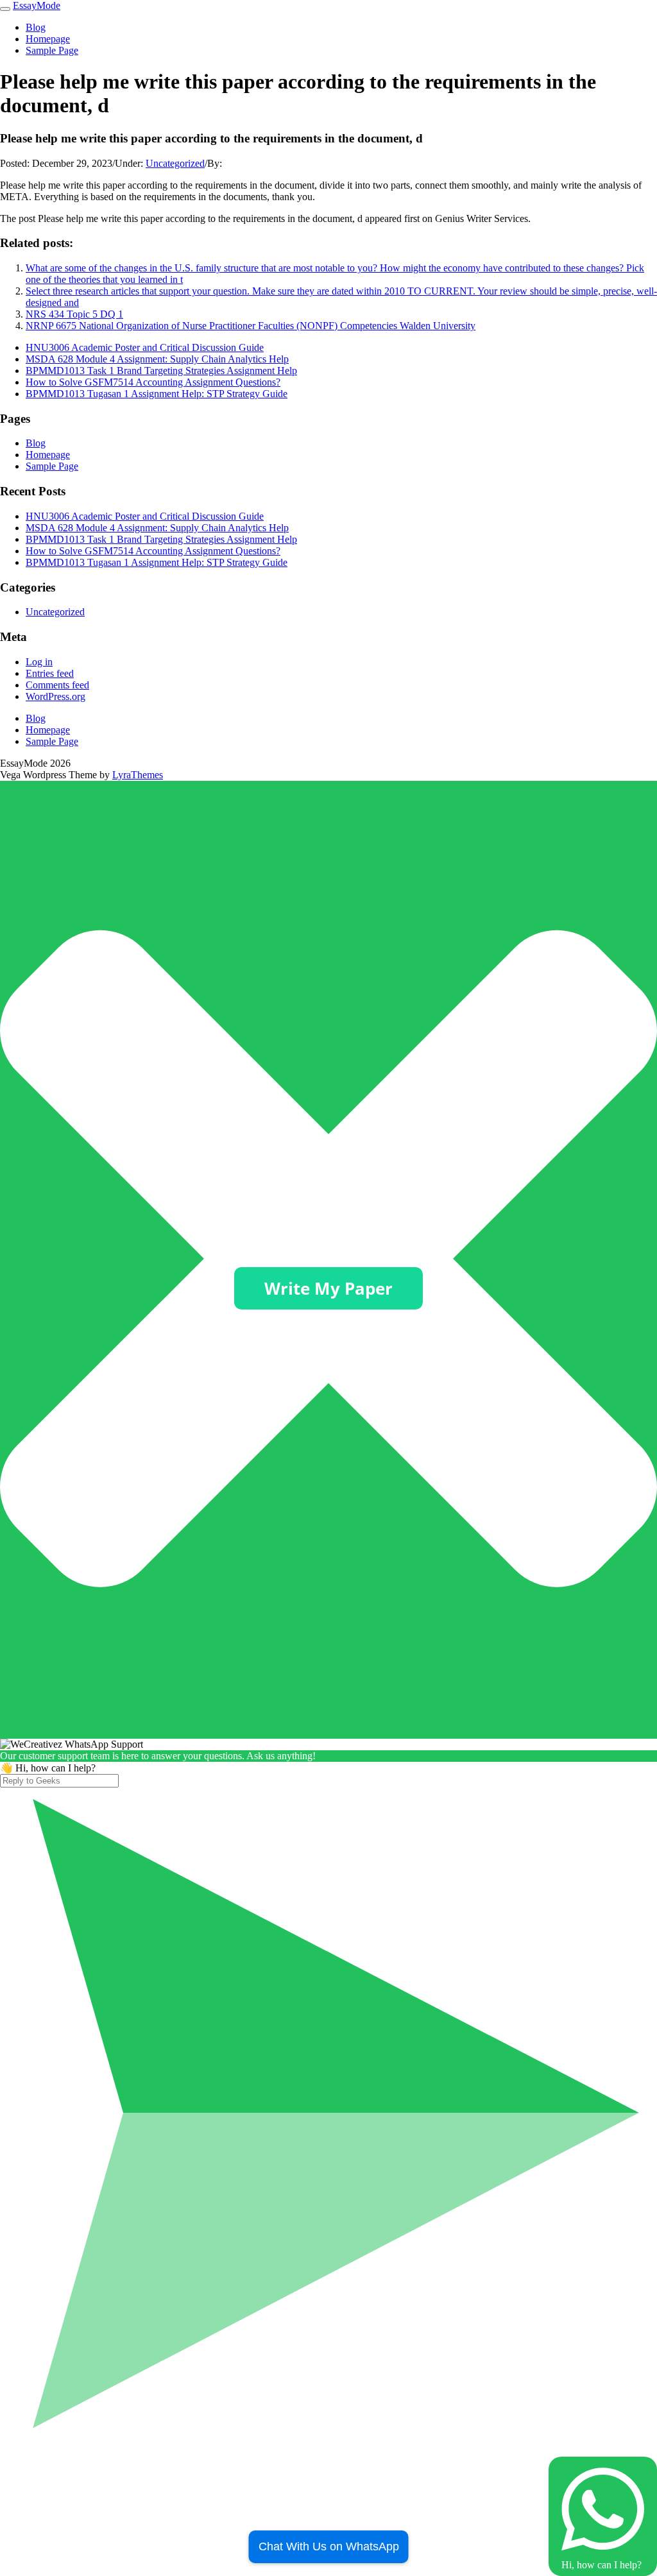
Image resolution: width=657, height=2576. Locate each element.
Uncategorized (175, 163)
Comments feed (57, 685)
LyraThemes (138, 775)
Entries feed (50, 673)
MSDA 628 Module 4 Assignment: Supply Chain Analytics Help (157, 359)
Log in (39, 662)
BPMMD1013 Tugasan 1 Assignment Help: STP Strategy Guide (157, 394)
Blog (36, 27)
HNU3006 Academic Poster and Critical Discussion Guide (145, 347)
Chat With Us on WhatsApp (329, 2546)
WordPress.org (55, 696)
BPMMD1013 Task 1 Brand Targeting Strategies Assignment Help (161, 371)
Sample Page (52, 50)
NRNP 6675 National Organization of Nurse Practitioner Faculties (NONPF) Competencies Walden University (251, 326)
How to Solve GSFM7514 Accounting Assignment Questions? (153, 382)
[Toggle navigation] (5, 9)
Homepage (48, 39)
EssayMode (37, 5)
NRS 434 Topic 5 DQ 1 (74, 314)
